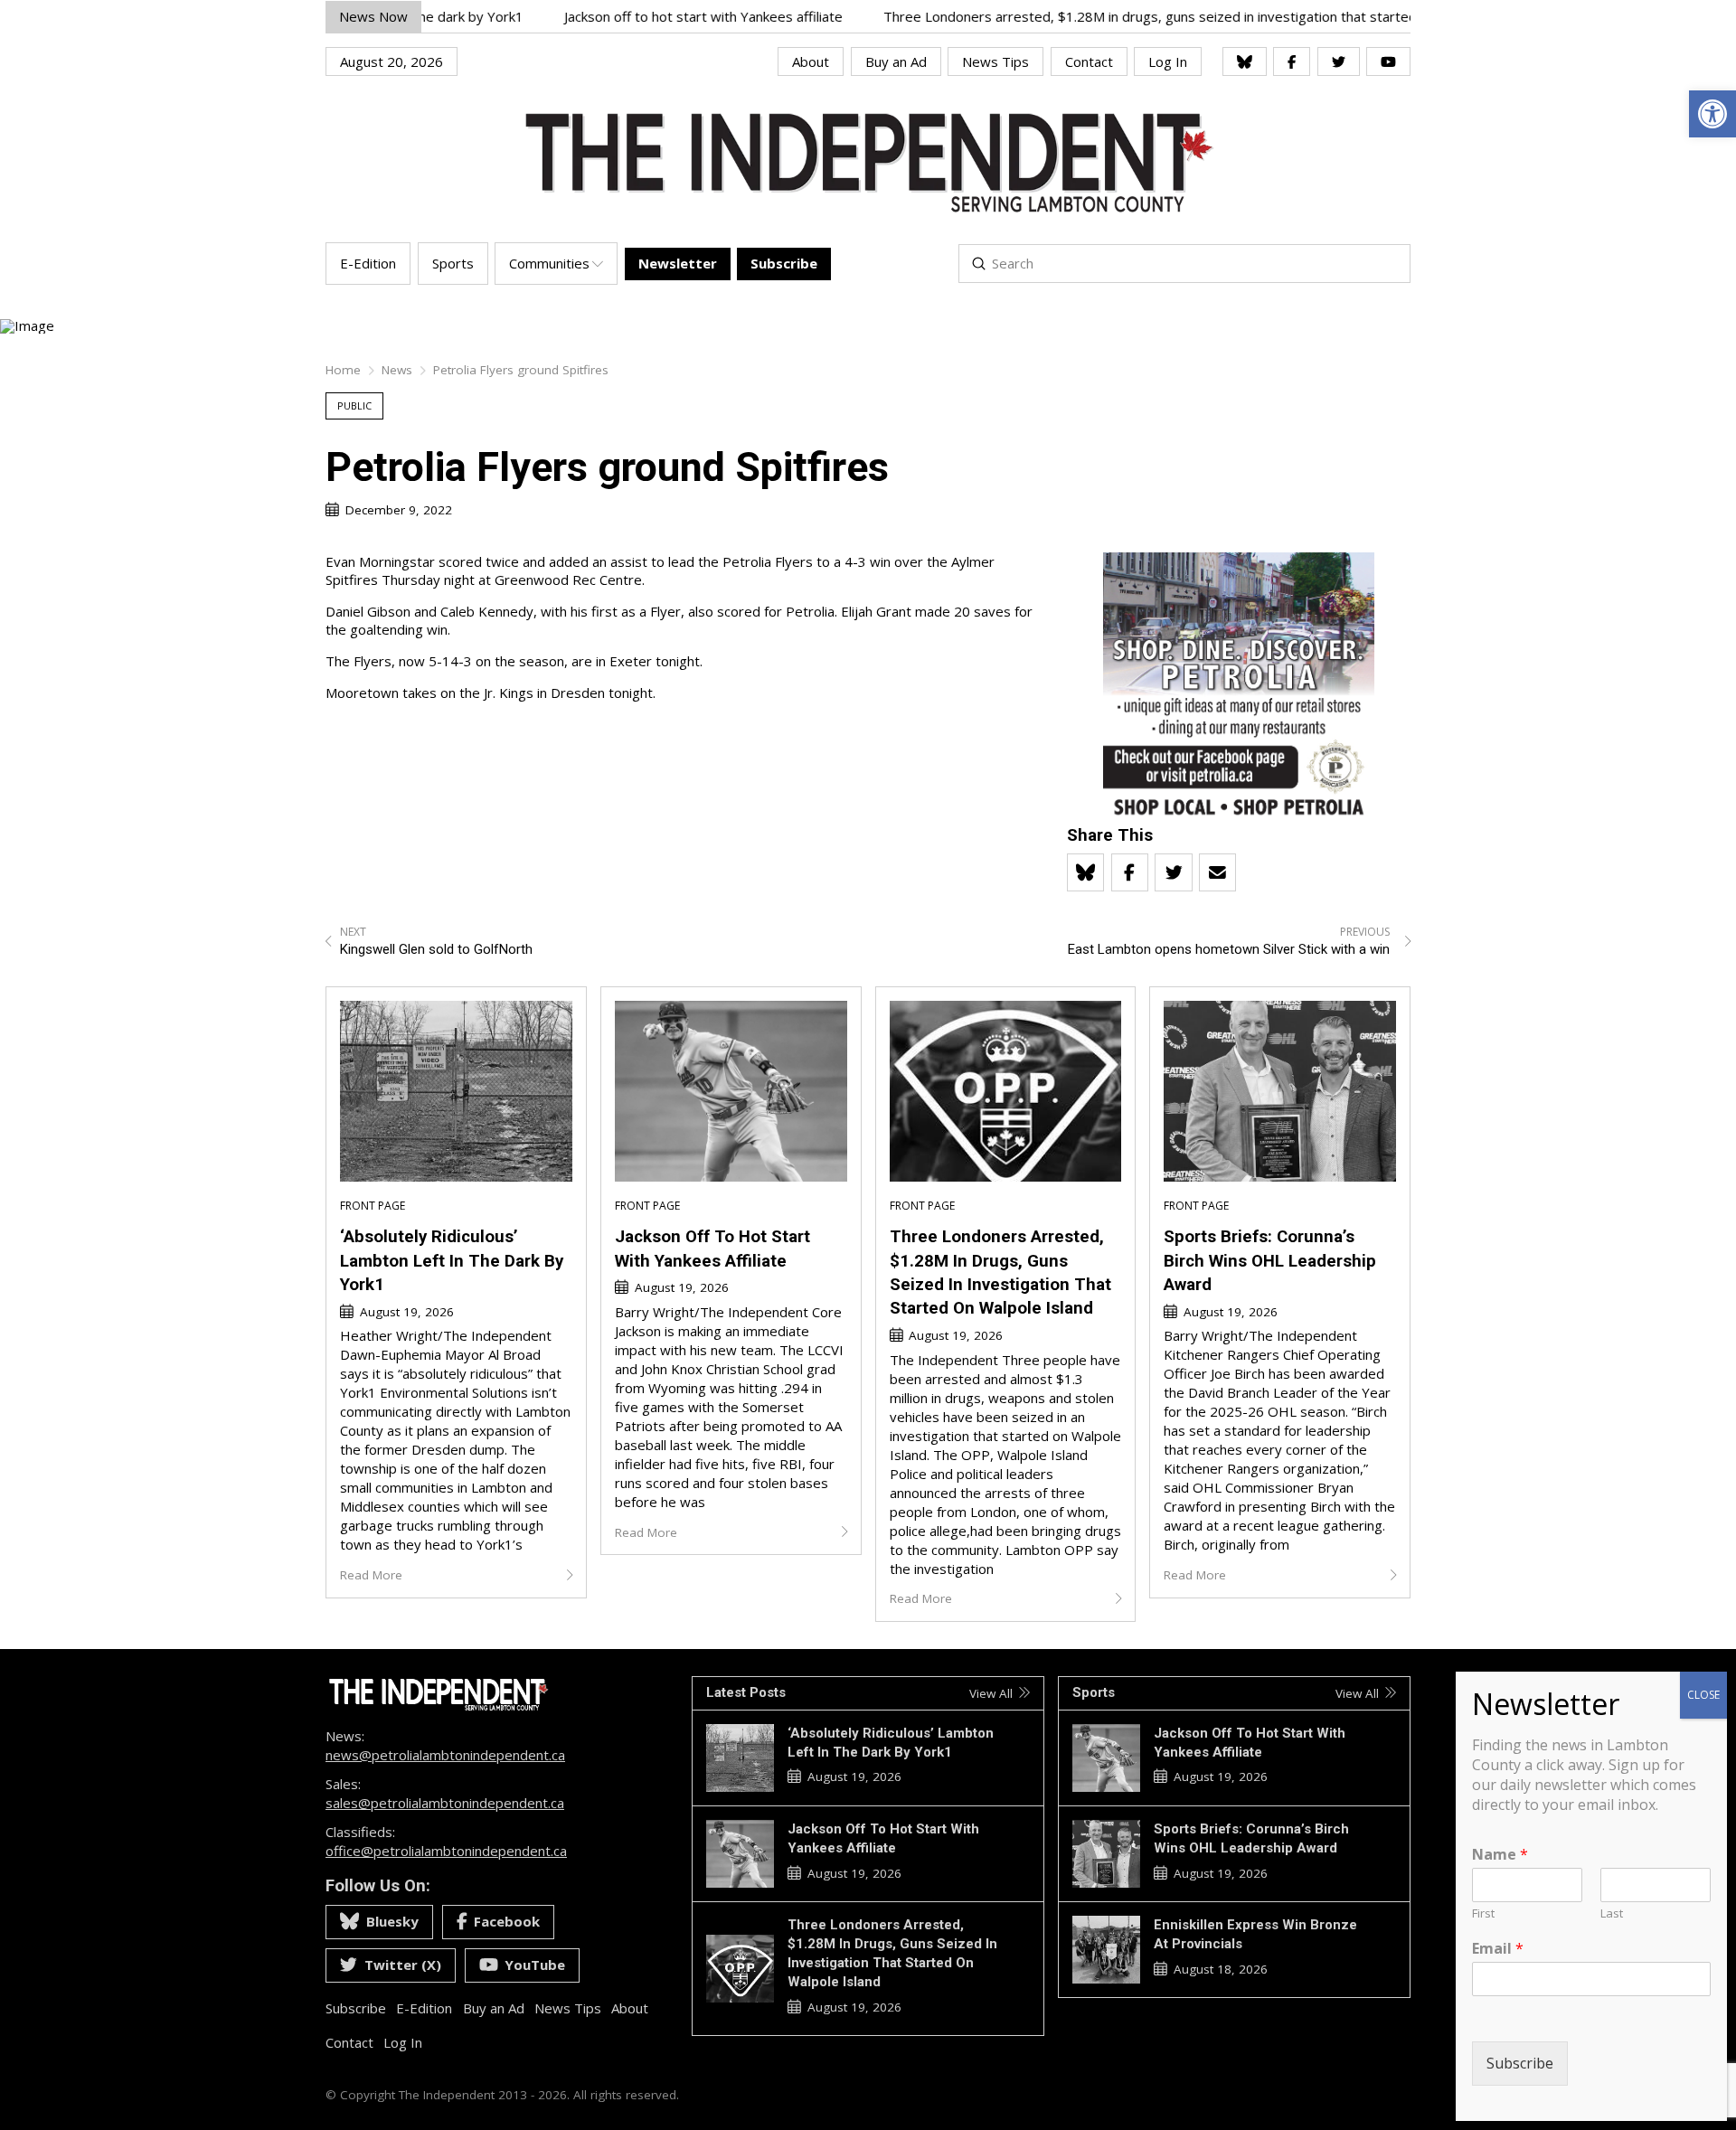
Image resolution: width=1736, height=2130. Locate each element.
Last (1612, 1913)
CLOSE (1703, 1695)
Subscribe (1520, 2063)
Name (1500, 1855)
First (1483, 1913)
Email (1498, 1949)
